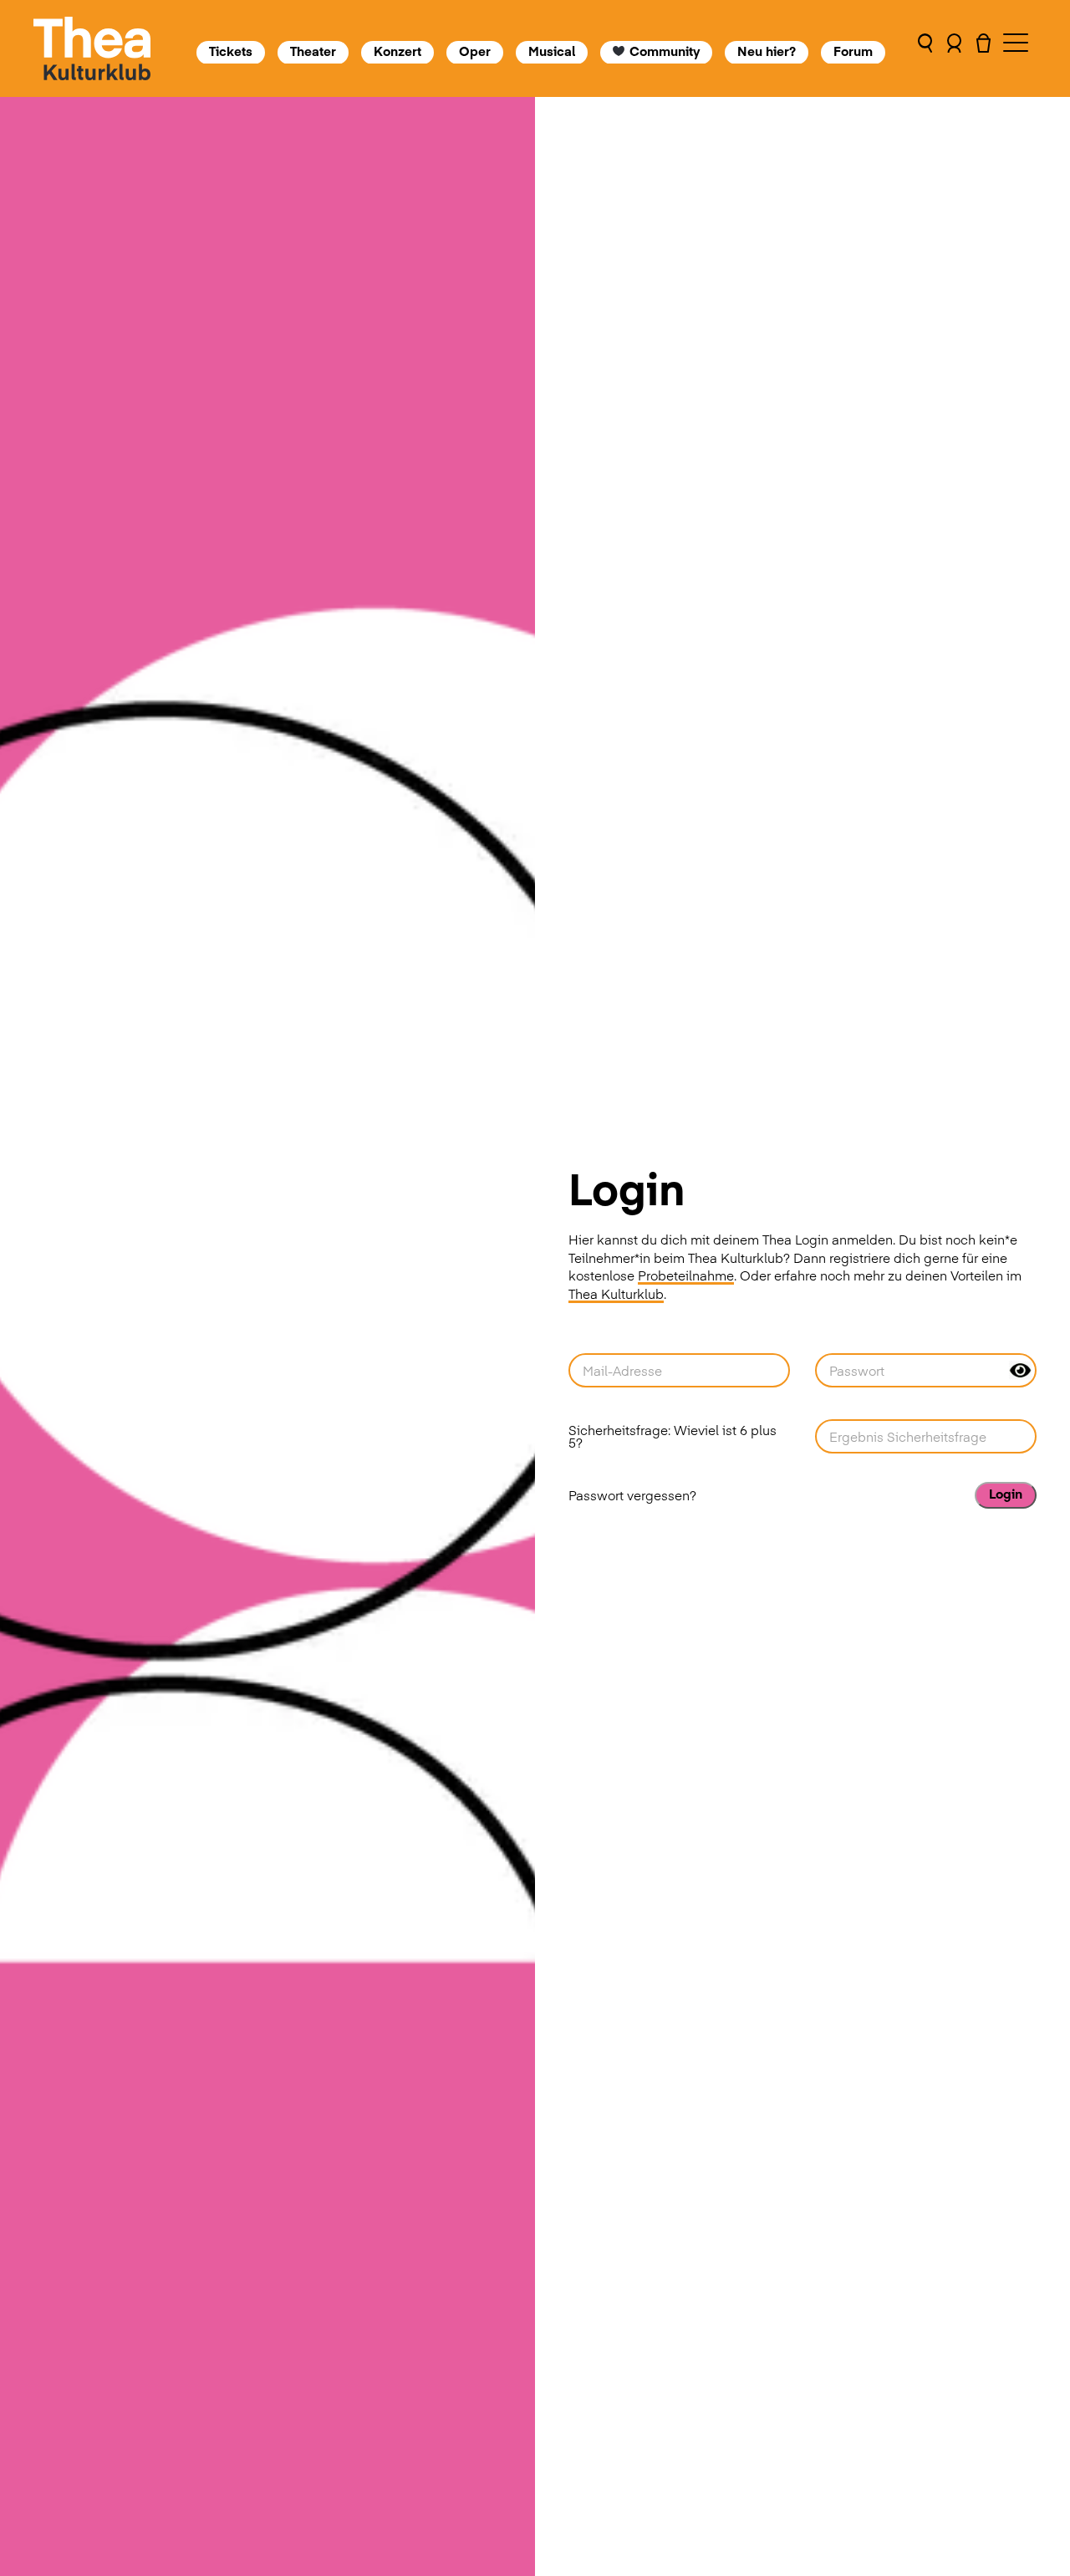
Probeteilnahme (686, 1275)
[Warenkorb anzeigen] (983, 48)
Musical (552, 51)
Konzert (397, 51)
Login (1006, 1493)
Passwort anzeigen (1020, 1370)
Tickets (231, 51)
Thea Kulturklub (616, 1293)
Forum (854, 51)
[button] (925, 48)
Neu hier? (767, 51)
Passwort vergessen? (632, 1495)
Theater (313, 51)
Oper (475, 51)
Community (665, 51)
